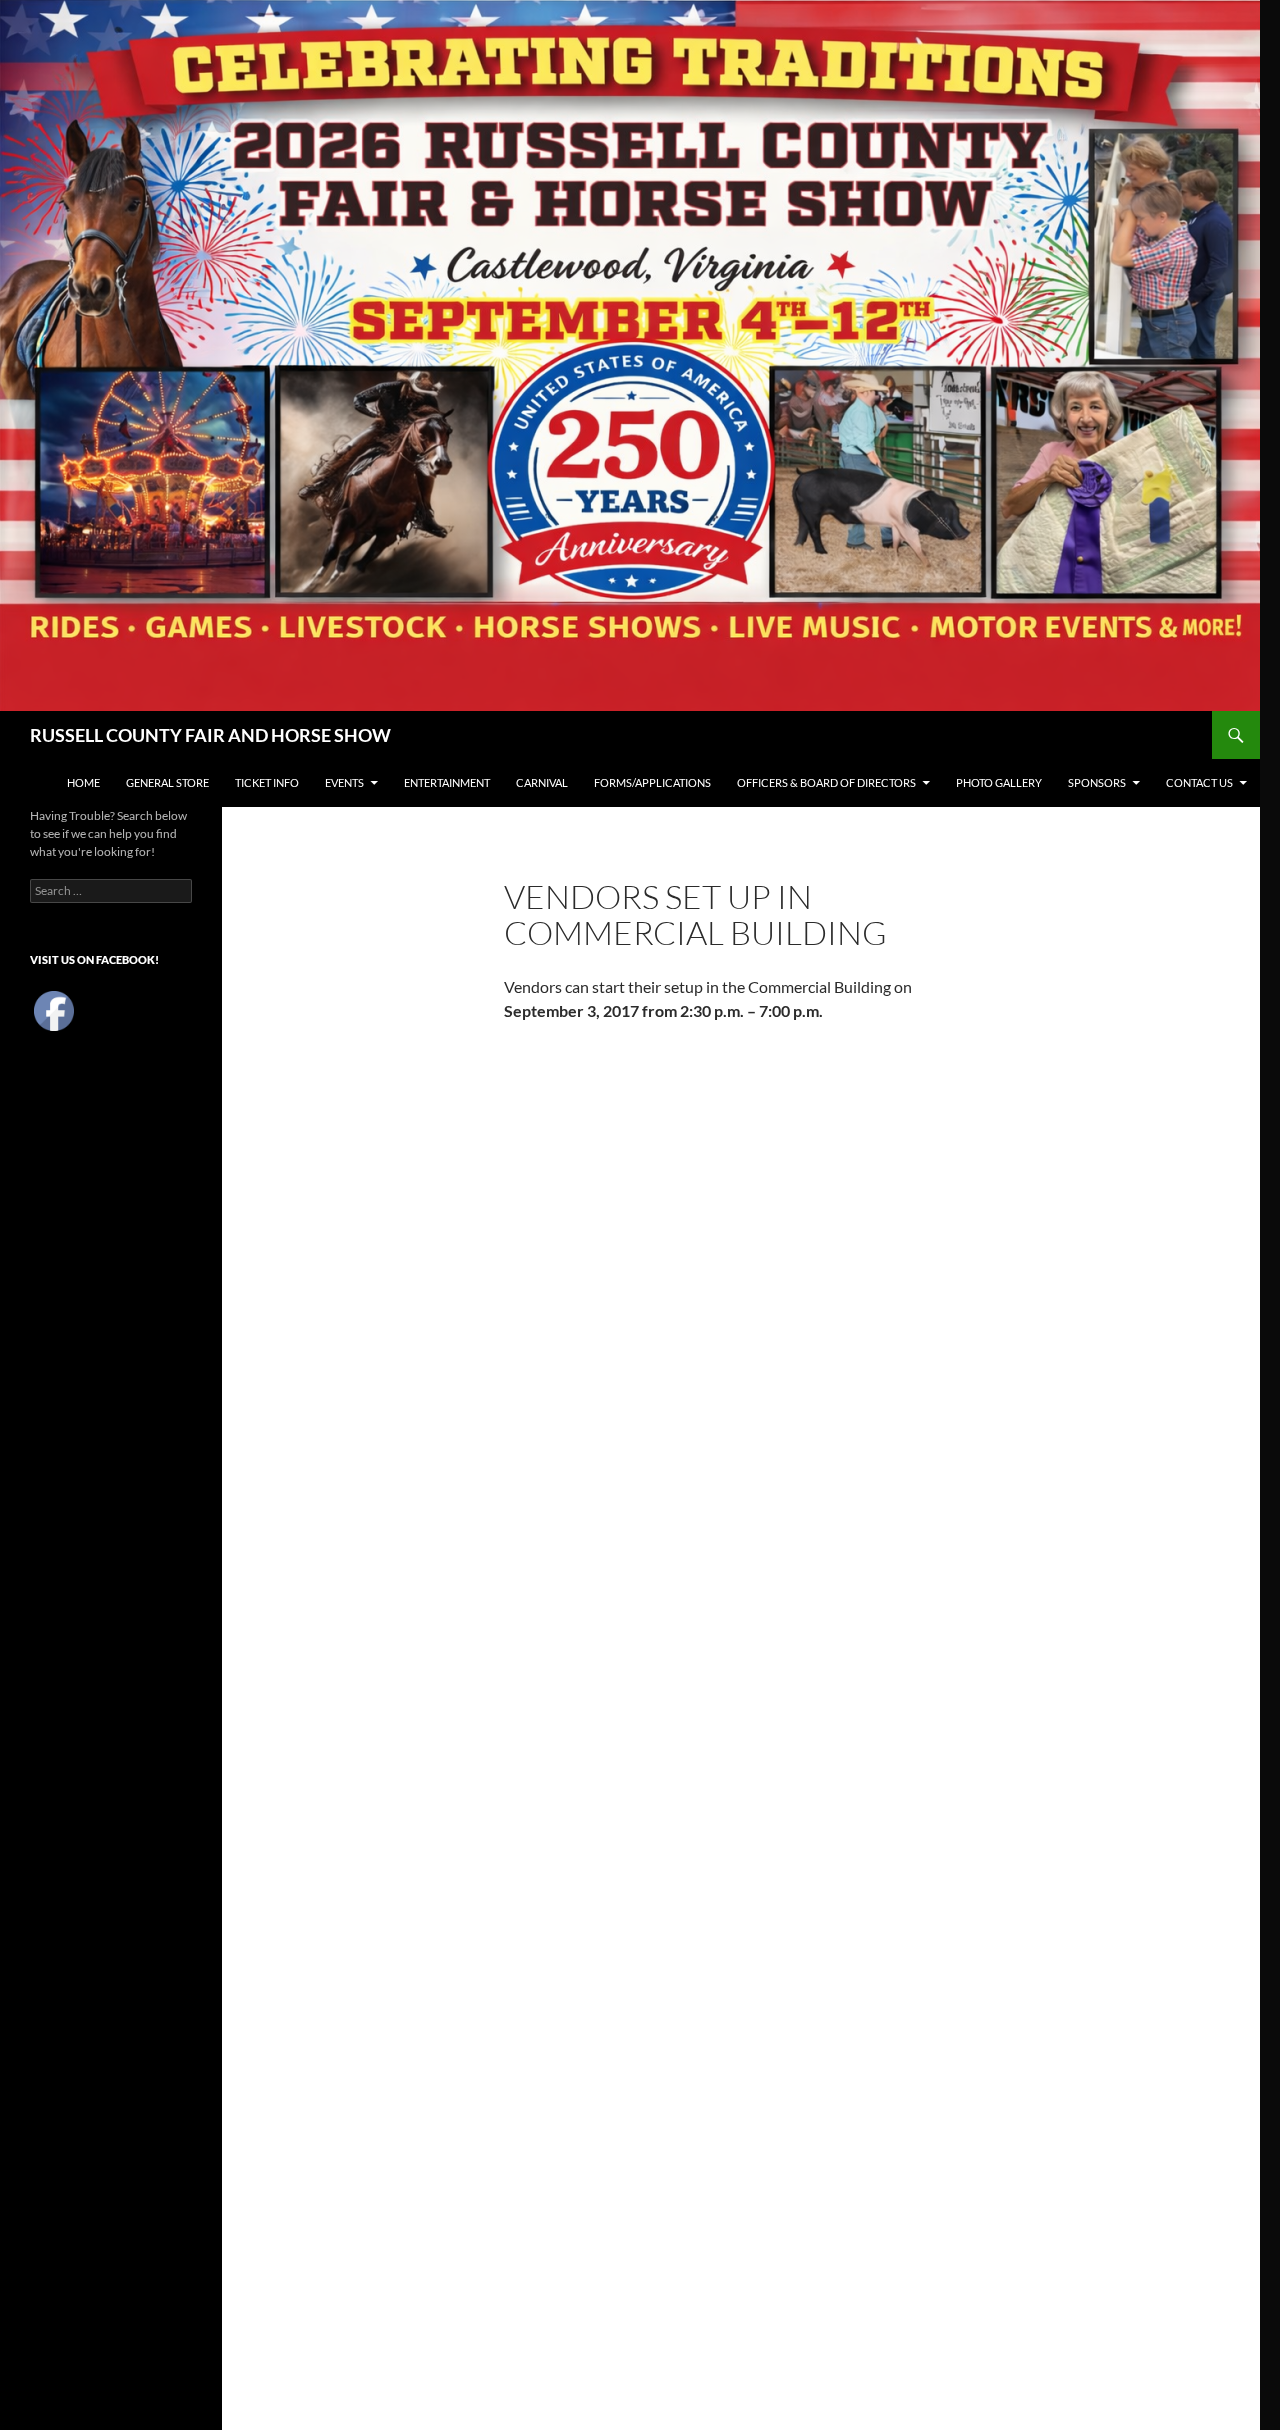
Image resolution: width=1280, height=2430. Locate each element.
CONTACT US (1199, 782)
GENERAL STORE (167, 782)
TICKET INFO (267, 782)
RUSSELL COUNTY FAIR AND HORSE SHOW (210, 735)
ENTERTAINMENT (447, 782)
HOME (83, 782)
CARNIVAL (542, 782)
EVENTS (344, 782)
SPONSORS (1097, 782)
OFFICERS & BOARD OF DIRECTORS (826, 782)
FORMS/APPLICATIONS (652, 782)
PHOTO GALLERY (999, 782)
